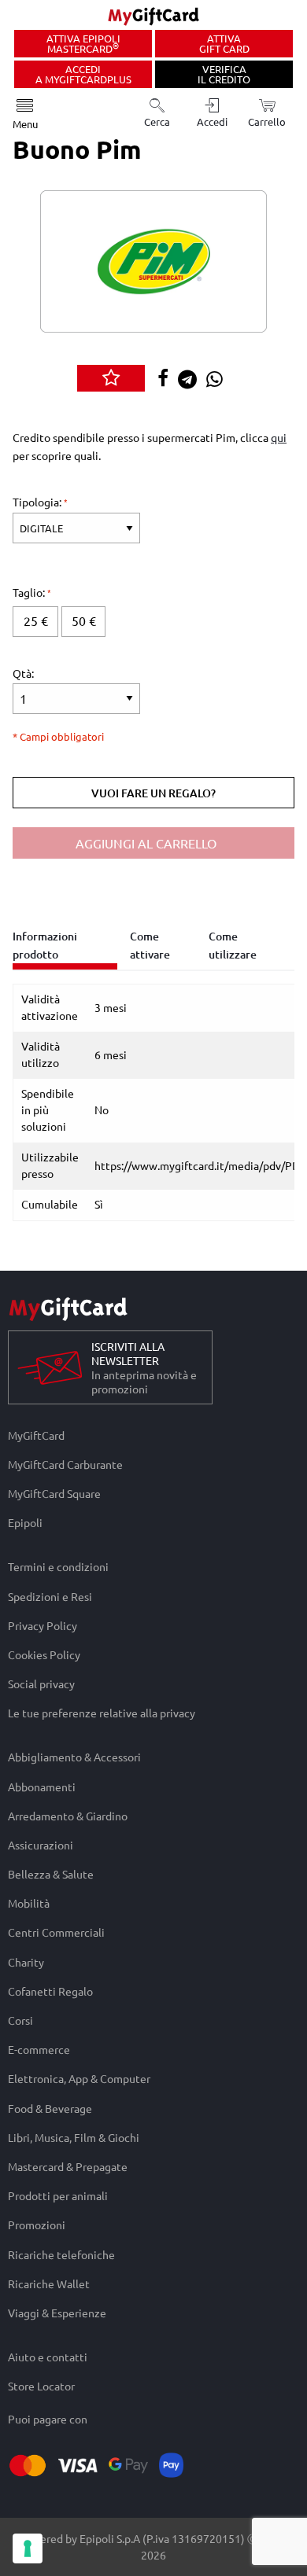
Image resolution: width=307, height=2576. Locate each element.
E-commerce (39, 2050)
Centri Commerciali (56, 1932)
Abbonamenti (42, 1786)
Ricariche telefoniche (61, 2254)
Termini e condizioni (58, 1566)
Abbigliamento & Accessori (74, 1757)
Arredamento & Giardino (68, 1815)
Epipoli (25, 1523)
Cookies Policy (44, 1654)
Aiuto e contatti (48, 2357)
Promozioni (37, 2225)
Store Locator (41, 2386)
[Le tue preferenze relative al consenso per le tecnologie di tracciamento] (28, 2548)
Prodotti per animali (58, 2196)
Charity (26, 1961)
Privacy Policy (43, 1625)
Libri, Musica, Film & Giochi (74, 2137)
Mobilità (29, 1903)
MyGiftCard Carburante (65, 1464)
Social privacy (41, 1684)
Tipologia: (38, 502)
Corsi (20, 2020)
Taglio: (30, 592)
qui (279, 437)
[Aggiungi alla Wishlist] (111, 378)
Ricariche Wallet (49, 2283)
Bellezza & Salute (51, 1874)
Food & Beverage (50, 2108)
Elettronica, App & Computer (79, 2079)
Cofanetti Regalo (50, 1991)
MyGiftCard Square (54, 1494)
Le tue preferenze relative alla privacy (102, 1713)
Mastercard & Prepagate (68, 2166)
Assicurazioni (41, 1844)
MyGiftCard (36, 1435)
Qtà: (23, 673)
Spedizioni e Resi (50, 1596)
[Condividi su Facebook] (166, 379)
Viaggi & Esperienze (57, 2313)
